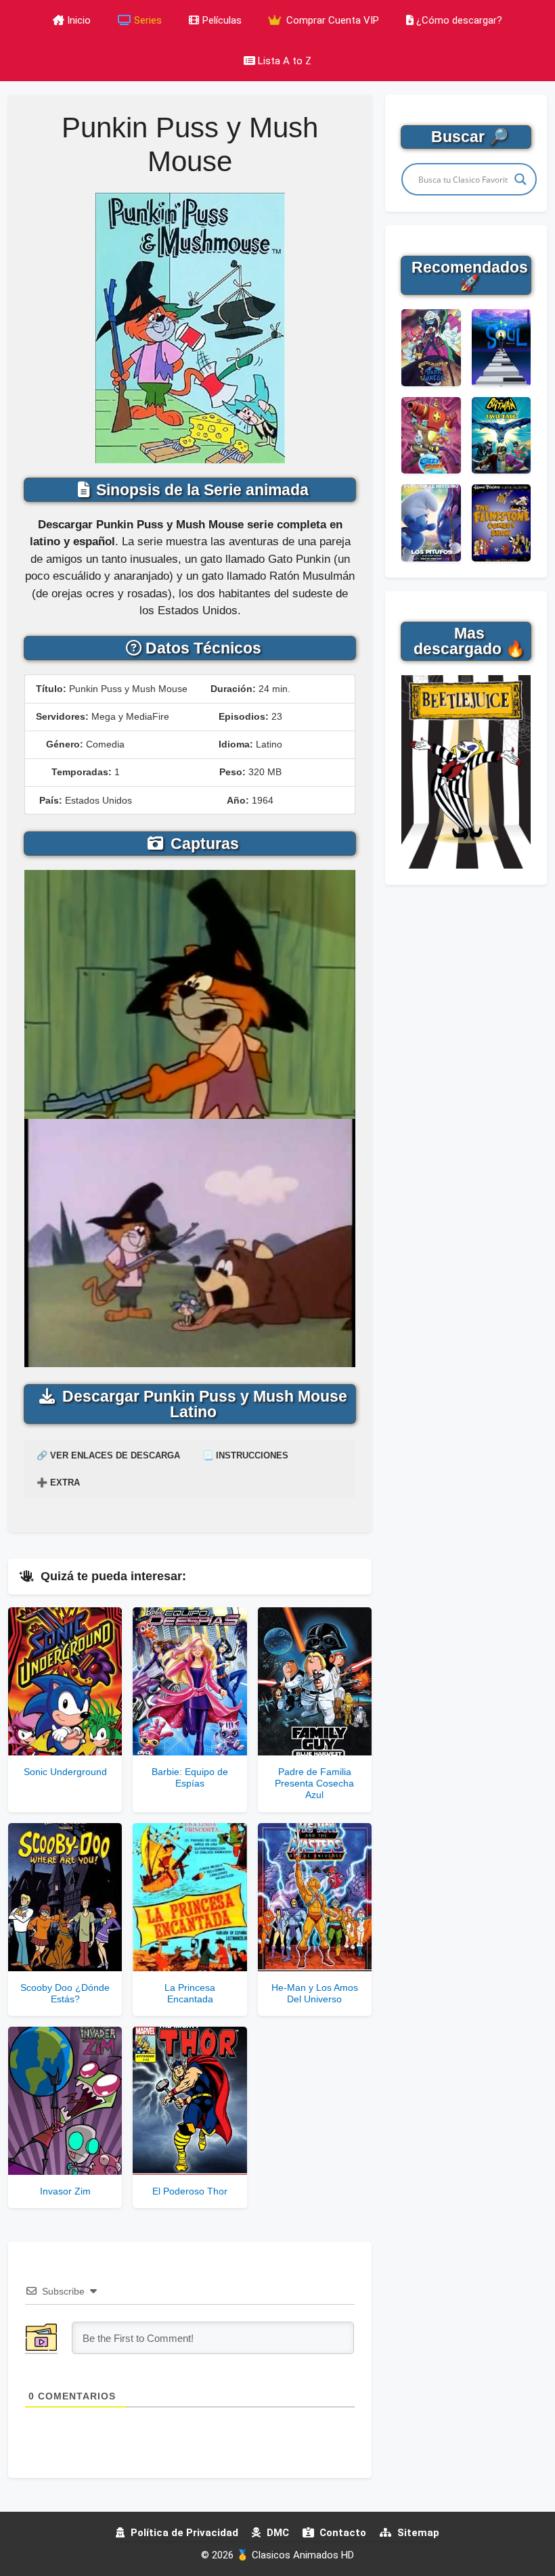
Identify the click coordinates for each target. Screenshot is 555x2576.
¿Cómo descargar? (459, 20)
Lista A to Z (285, 61)
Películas (222, 20)
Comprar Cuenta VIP (331, 20)
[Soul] (501, 348)
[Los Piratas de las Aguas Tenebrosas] (431, 348)
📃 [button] (245, 1455)
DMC (276, 2533)
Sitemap (417, 2533)
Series (148, 20)
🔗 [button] (108, 1455)
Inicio (79, 20)
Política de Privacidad (183, 2533)
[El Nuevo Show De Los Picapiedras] (501, 523)
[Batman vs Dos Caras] (501, 436)
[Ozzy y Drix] (431, 436)
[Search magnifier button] (520, 179)
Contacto (341, 2533)
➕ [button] (58, 1482)
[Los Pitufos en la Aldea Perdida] (431, 523)
